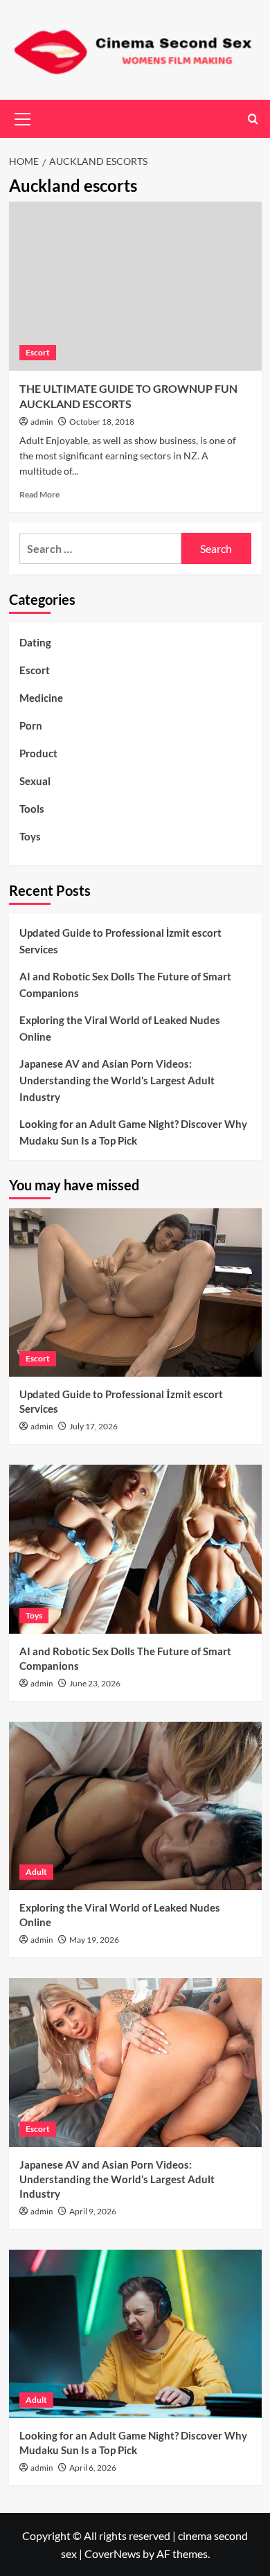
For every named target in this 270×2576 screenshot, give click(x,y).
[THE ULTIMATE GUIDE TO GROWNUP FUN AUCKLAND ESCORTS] (135, 286)
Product (38, 753)
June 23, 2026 (95, 1683)
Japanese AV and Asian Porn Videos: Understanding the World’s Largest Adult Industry (117, 1080)
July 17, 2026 (93, 1426)
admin (42, 422)
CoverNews (112, 2553)
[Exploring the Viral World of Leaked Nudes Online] (135, 1806)
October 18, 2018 (102, 422)
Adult (36, 1872)
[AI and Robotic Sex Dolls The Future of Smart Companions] (135, 1549)
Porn (31, 725)
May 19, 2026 (94, 1940)
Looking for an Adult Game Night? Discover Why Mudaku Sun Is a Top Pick (133, 1132)
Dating (35, 642)
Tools (32, 809)
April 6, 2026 (93, 2468)
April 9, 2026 (93, 2211)
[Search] (253, 119)
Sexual (35, 781)
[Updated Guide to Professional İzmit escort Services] (135, 1293)
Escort (38, 352)
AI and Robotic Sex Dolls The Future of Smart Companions (125, 985)
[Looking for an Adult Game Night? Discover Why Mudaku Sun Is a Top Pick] (135, 2334)
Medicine (41, 698)
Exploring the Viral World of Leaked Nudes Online (120, 1028)
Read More (39, 494)
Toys (30, 836)
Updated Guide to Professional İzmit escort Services (120, 941)
